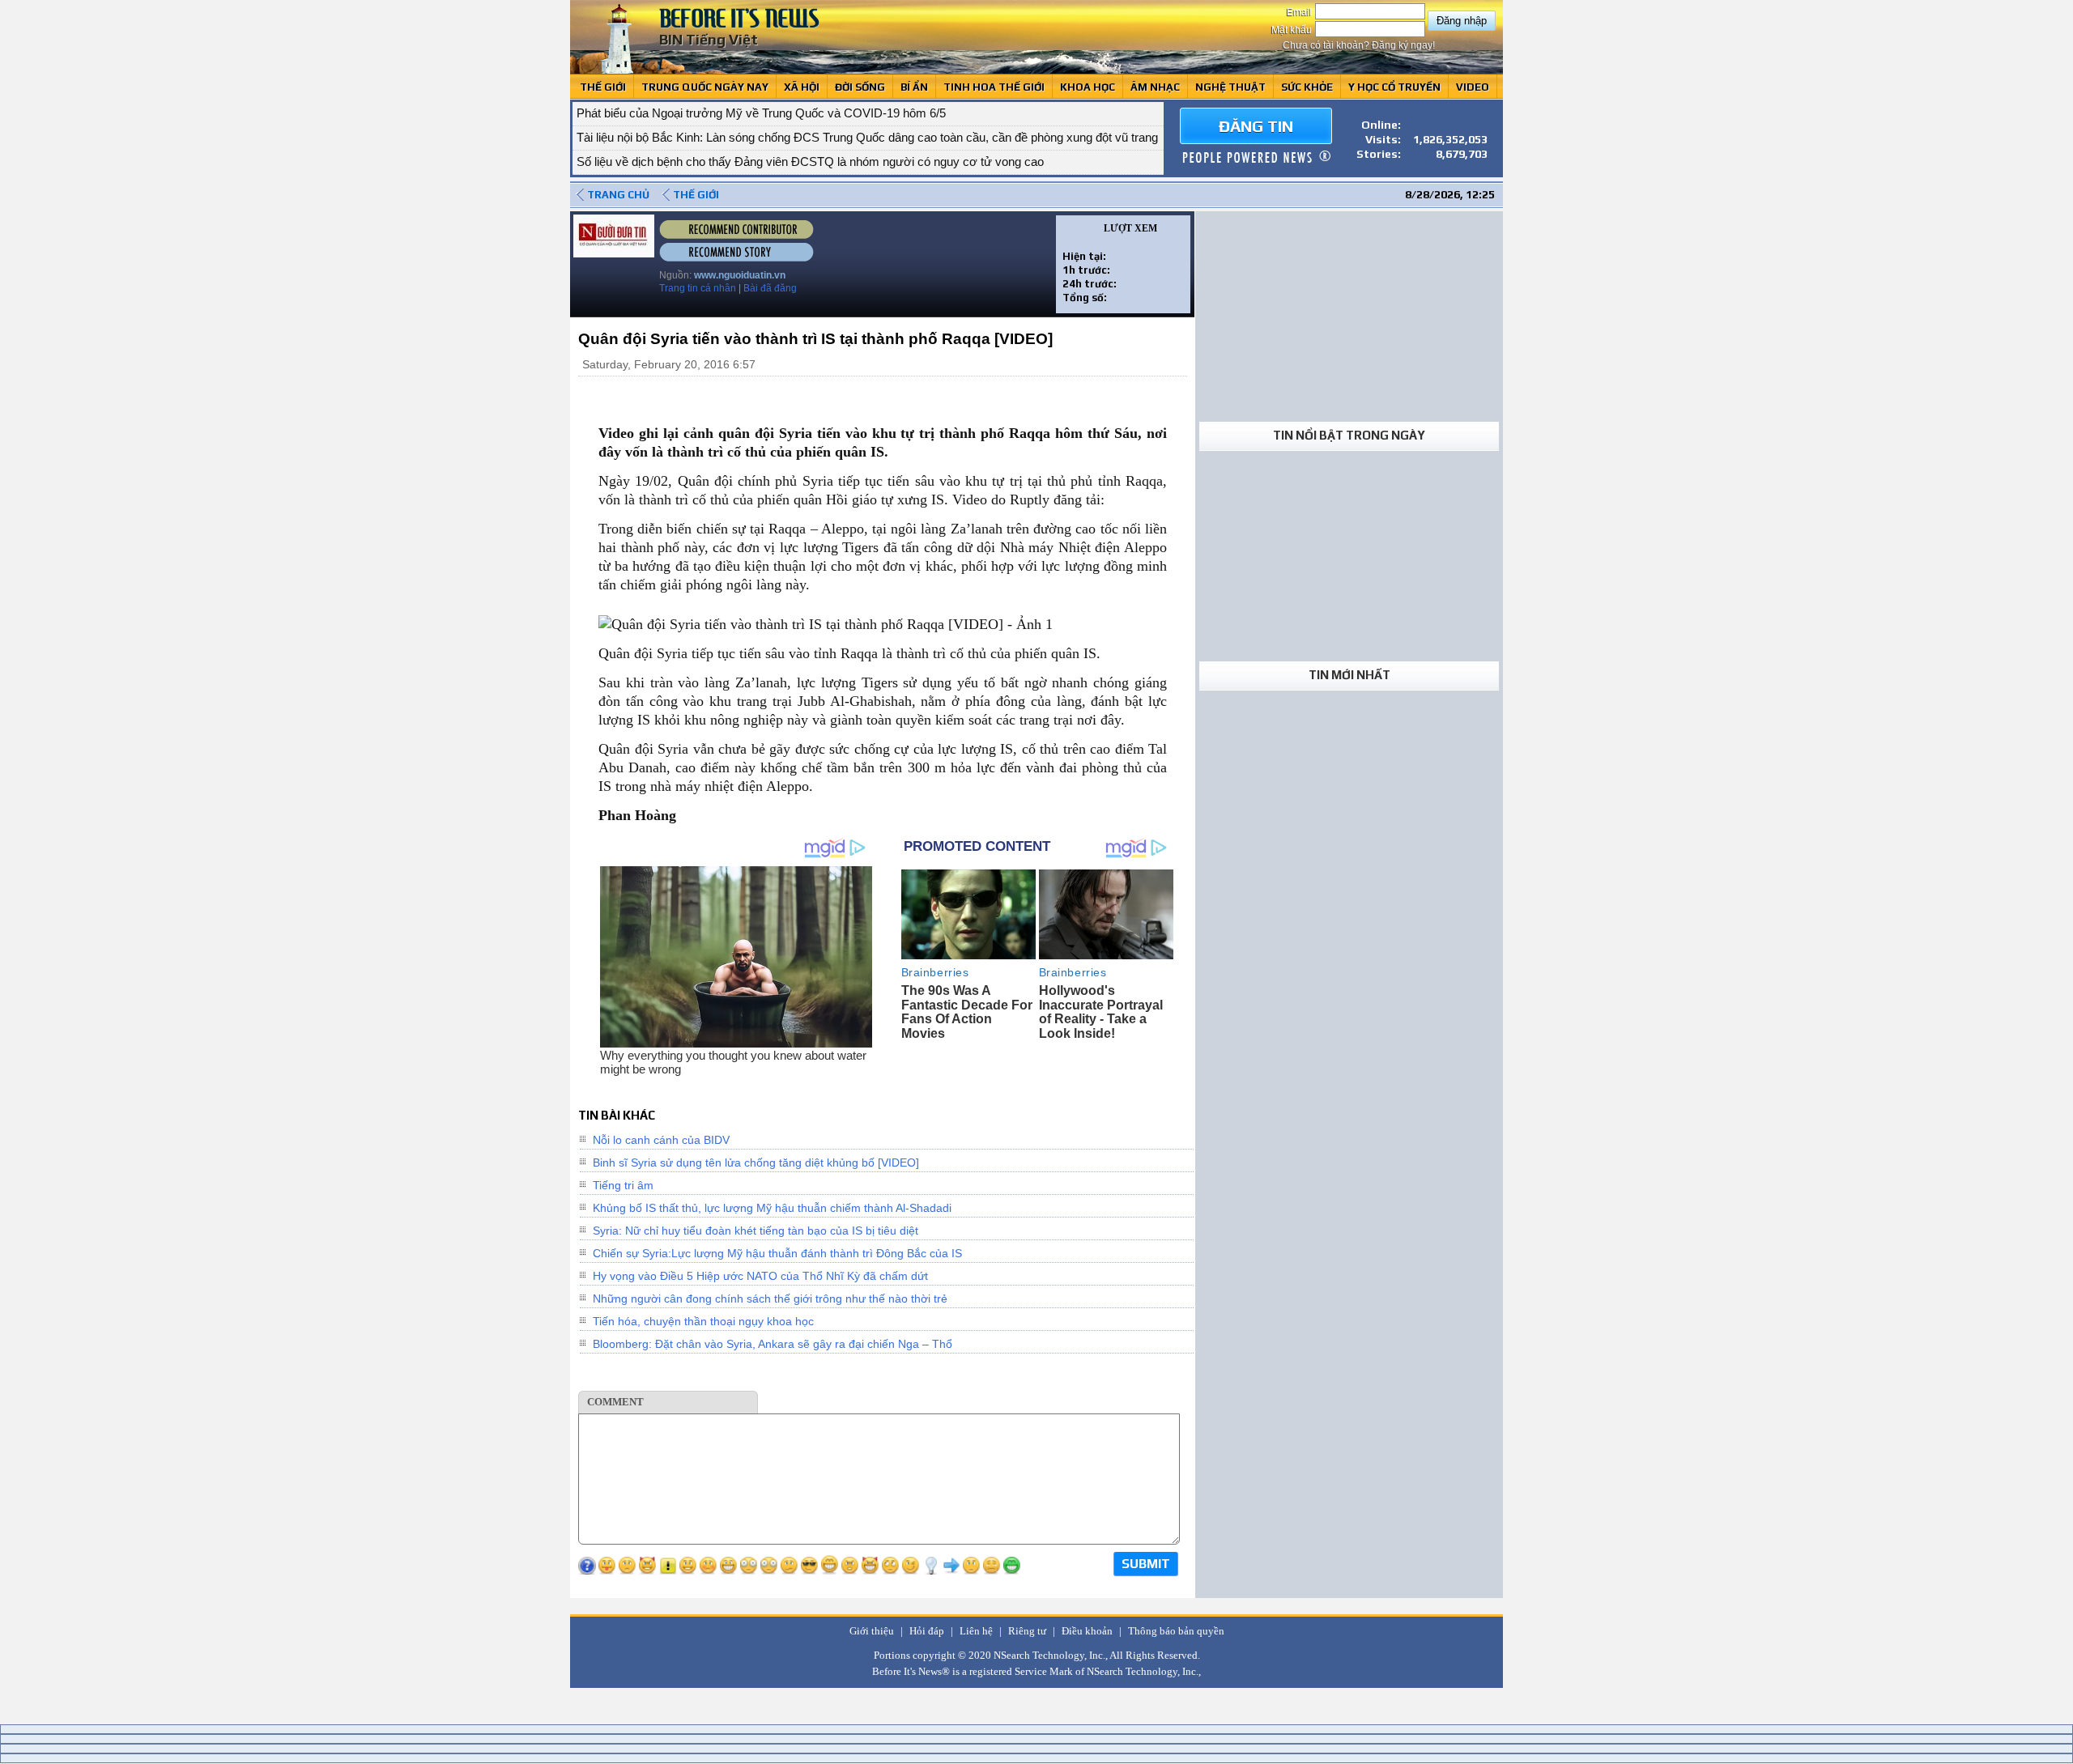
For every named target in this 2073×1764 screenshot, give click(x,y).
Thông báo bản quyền (1176, 1631)
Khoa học (1088, 87)
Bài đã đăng (770, 288)
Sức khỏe (1307, 87)
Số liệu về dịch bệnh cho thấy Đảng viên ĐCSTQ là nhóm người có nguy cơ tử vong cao (810, 162)
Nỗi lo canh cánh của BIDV (661, 1140)
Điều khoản (1087, 1631)
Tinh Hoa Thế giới (994, 87)
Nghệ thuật (1230, 87)
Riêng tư (1027, 1631)
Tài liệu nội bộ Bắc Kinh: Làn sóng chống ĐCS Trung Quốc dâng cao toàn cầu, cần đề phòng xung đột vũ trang (867, 137)
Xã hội (802, 87)
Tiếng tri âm (623, 1185)
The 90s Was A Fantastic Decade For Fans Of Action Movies (967, 1012)
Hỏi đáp (927, 1631)
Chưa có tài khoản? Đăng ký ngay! (1359, 45)
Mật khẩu (1293, 30)
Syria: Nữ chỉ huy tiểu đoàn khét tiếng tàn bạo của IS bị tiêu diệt (756, 1231)
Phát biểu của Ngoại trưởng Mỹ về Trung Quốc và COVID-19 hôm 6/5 (761, 113)
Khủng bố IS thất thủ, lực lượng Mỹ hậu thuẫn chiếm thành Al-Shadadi (772, 1208)
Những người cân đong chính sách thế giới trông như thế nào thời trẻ (770, 1299)
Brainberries (935, 972)
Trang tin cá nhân (698, 288)
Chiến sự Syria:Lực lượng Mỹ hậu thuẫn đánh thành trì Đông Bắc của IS (777, 1253)
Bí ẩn (914, 87)
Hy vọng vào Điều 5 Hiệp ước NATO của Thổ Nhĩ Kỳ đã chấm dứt (760, 1276)
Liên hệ (976, 1631)
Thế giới (603, 87)
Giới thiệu (872, 1631)
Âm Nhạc (1155, 87)
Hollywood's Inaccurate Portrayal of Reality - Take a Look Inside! (1101, 1012)
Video (1473, 87)
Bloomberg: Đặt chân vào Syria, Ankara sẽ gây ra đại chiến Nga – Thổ (773, 1344)
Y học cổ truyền (1394, 87)
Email (1300, 12)
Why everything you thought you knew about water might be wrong (733, 1062)
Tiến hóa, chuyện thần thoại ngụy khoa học (703, 1321)
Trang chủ (618, 195)
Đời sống (860, 87)
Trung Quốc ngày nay (705, 87)
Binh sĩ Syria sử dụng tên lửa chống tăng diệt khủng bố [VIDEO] (756, 1163)
